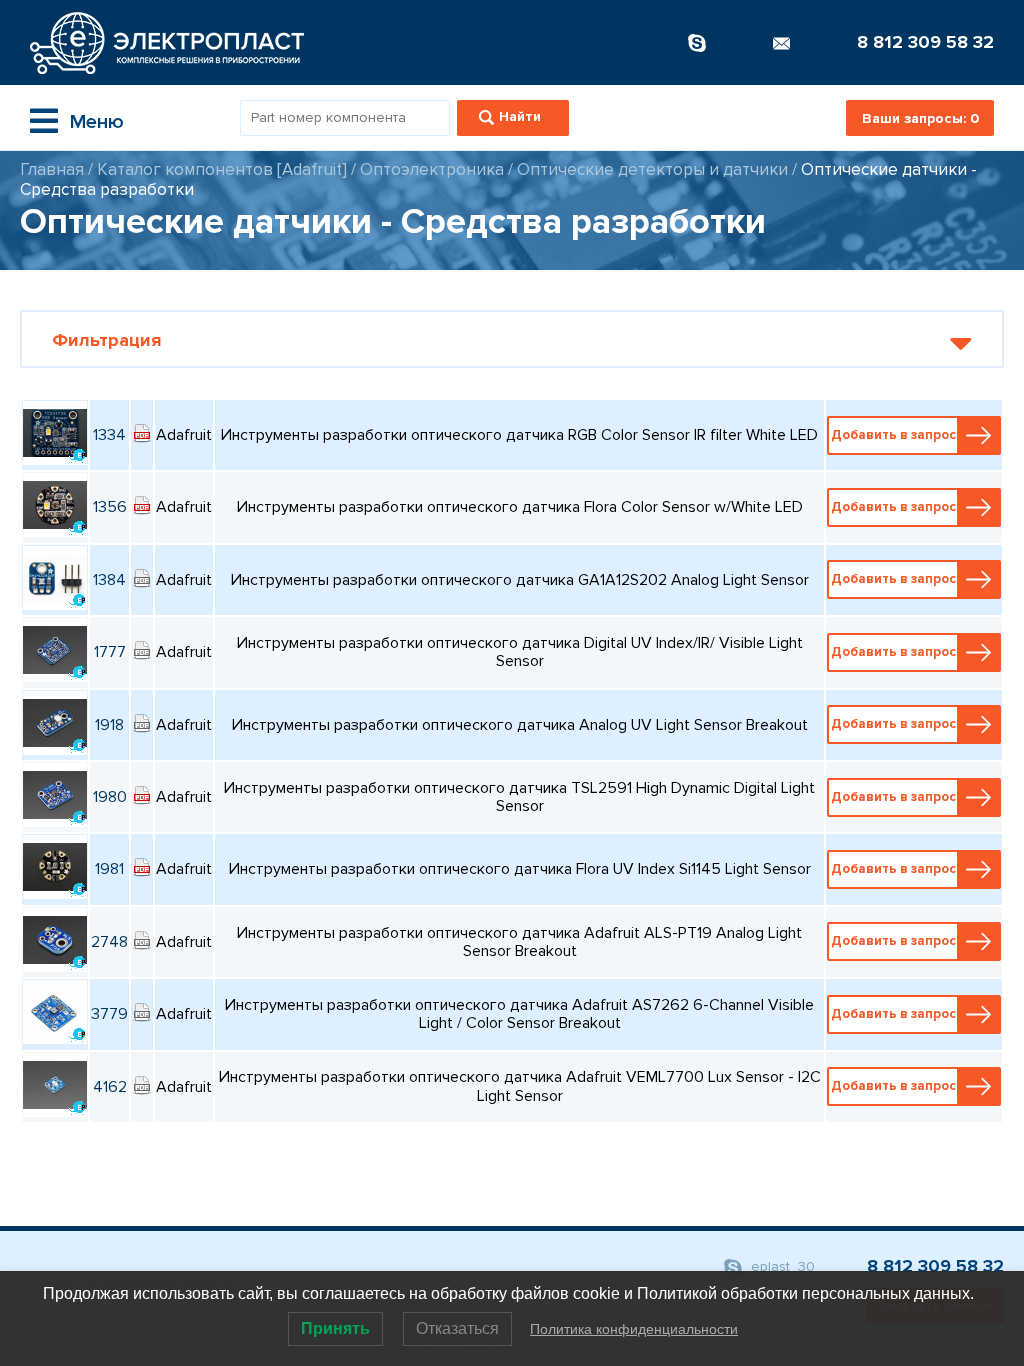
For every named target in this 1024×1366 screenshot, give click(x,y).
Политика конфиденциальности (634, 1329)
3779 (109, 1014)
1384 (109, 580)
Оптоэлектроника (432, 169)
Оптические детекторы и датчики (652, 169)
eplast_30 (781, 1266)
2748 (109, 942)
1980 (110, 797)
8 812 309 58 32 (925, 42)
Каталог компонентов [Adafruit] (222, 169)
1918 (109, 725)
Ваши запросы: (920, 118)
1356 (110, 507)
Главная (52, 169)
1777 (110, 652)
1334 (109, 435)
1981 (109, 869)
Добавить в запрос (893, 435)
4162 (110, 1087)
